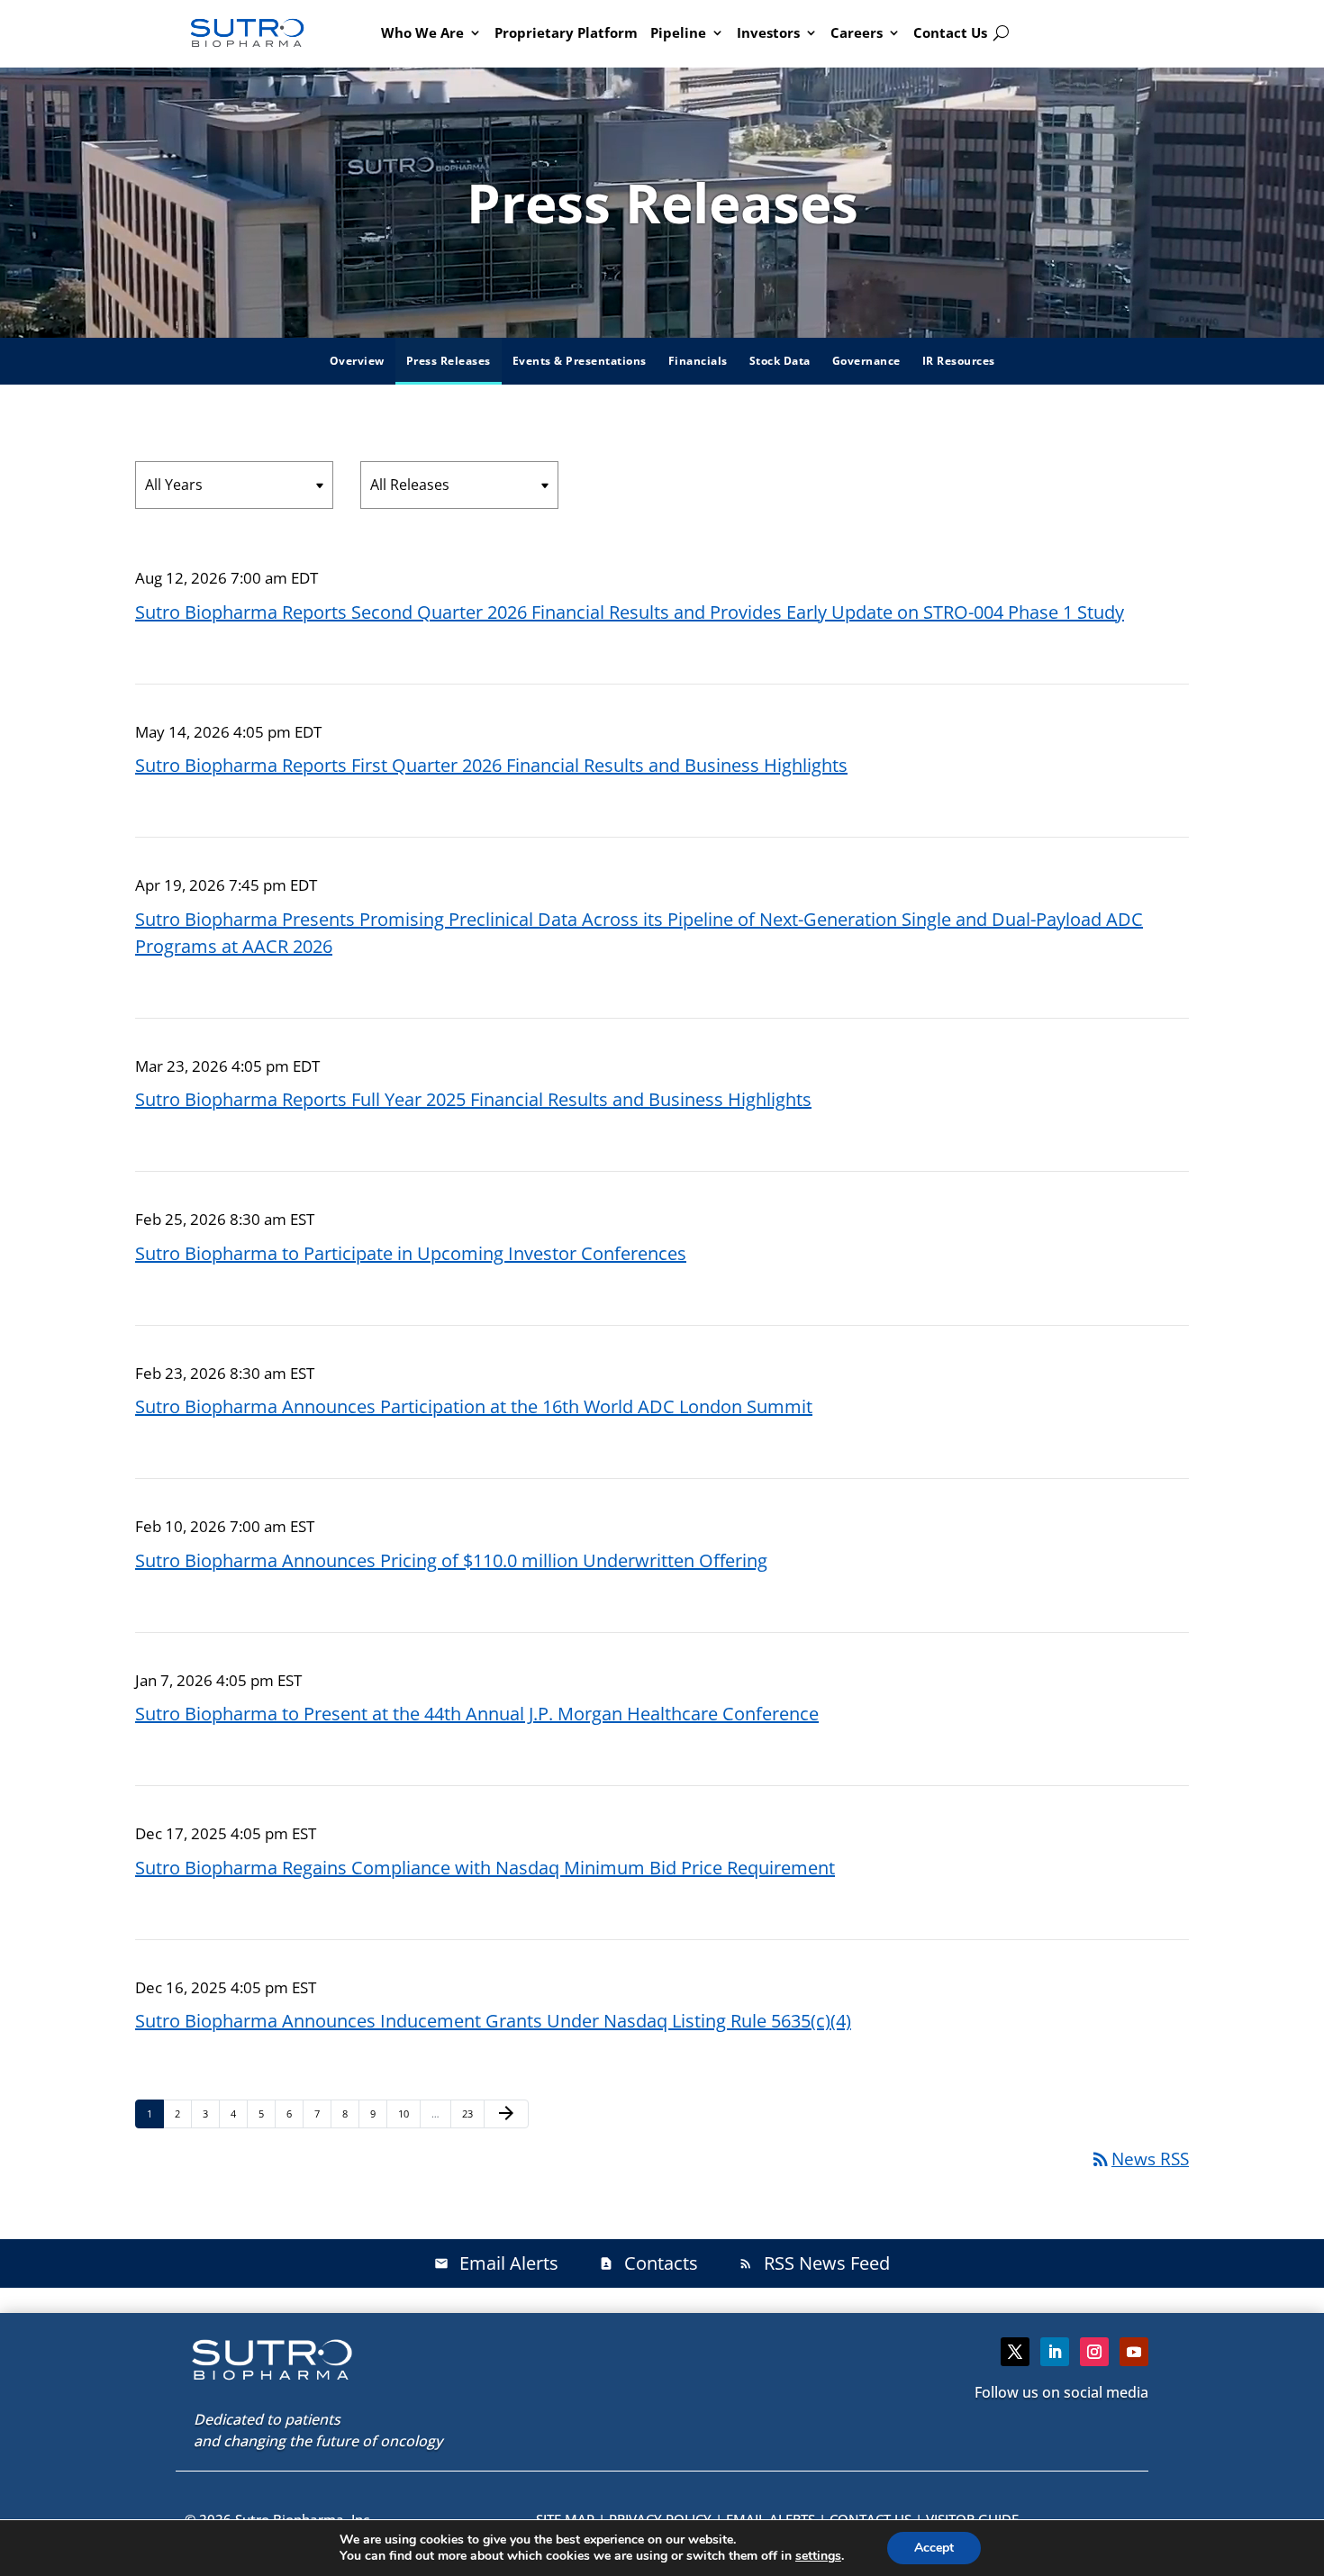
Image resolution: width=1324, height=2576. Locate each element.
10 (408, 2113)
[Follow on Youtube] (1134, 2352)
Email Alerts (496, 2263)
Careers (857, 32)
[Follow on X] (1015, 2352)
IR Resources (959, 361)
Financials (698, 361)
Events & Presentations (580, 361)
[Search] (1001, 33)
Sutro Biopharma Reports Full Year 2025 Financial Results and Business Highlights (473, 1099)
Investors (768, 32)
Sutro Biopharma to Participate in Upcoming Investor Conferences (411, 1253)
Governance (866, 361)
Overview (357, 361)
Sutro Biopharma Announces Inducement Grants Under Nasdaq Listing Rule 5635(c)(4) (493, 2021)
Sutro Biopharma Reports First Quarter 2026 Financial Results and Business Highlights (491, 765)
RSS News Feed (814, 2263)
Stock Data (780, 361)
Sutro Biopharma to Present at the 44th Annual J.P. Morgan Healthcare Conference (477, 1714)
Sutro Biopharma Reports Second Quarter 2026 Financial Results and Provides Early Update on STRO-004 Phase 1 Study (630, 612)
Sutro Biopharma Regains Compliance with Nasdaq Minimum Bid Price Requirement (485, 1868)
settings (818, 2556)
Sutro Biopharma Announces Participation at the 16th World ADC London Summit (474, 1406)
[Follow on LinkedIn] (1055, 2352)
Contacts (648, 2263)
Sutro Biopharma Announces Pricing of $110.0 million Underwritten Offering (451, 1560)
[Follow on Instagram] (1094, 2352)
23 (472, 2113)
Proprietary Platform (566, 32)
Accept (934, 2548)
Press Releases (449, 361)
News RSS (1139, 2159)
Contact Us (950, 32)
